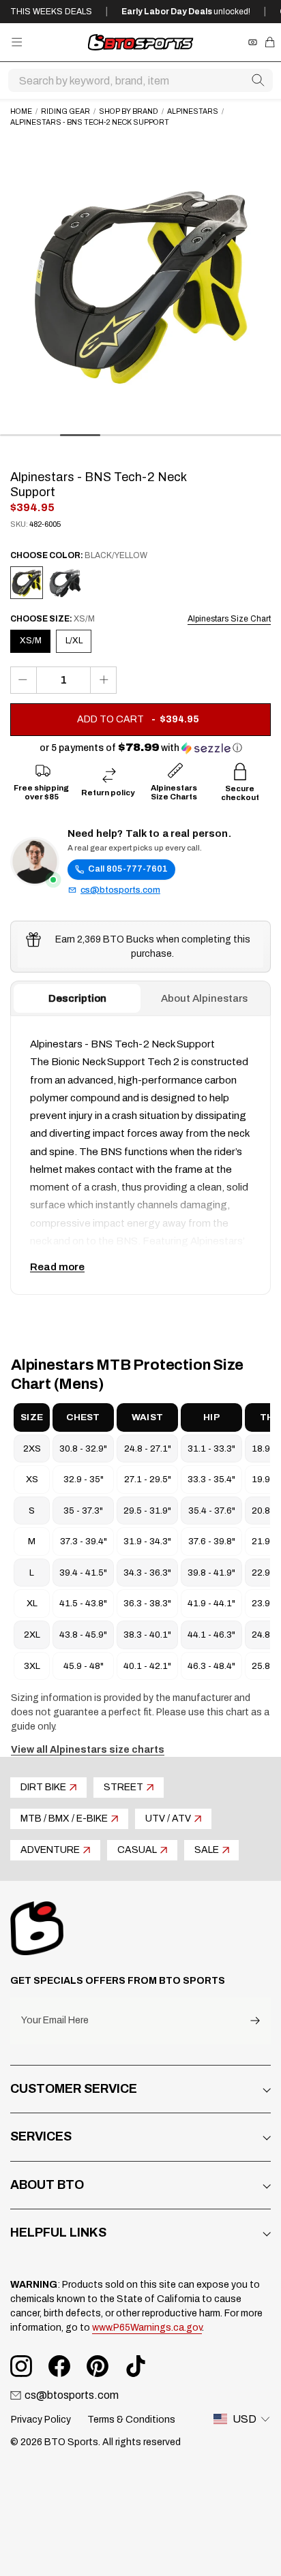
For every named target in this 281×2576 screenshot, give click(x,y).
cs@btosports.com (120, 890)
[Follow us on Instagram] (21, 2366)
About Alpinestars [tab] (204, 998)
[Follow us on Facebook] (59, 2366)
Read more (57, 1267)
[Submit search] (258, 80)
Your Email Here (55, 2021)
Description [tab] (77, 998)
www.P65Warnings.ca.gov (147, 2328)
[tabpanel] (140, 1155)
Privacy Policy (41, 2420)
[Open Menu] (17, 42)
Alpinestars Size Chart (229, 619)
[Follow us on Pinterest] (98, 2366)
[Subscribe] (255, 2021)
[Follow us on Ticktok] (136, 2366)
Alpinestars (193, 111)
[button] (141, 748)
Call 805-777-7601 (128, 869)
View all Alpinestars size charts (88, 1750)
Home (21, 111)
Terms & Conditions (131, 2420)
